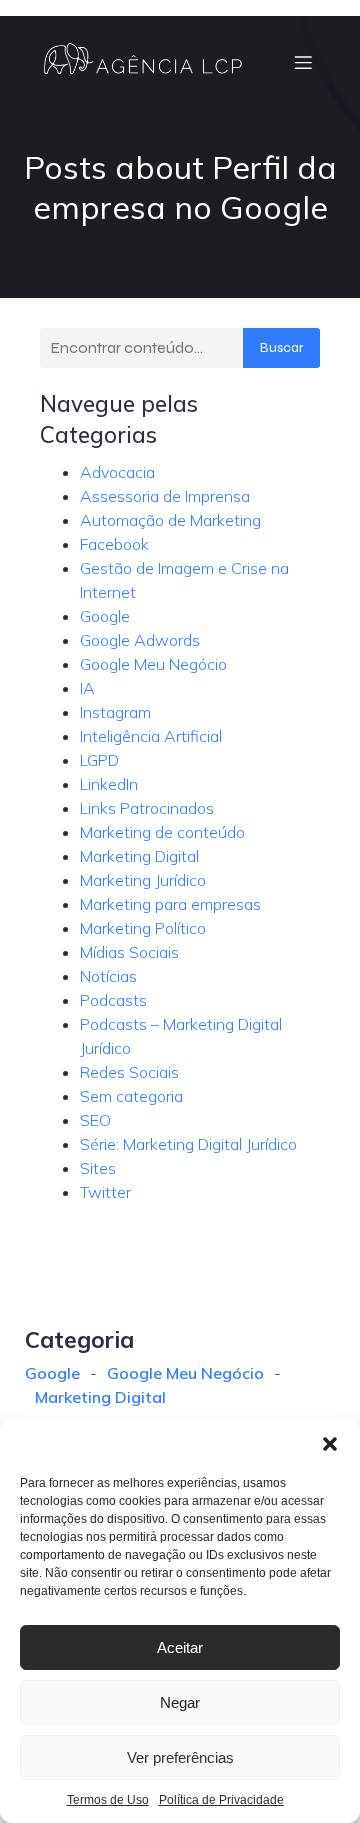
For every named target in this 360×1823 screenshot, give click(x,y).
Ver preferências (180, 1757)
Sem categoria (131, 1096)
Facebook (114, 544)
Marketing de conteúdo (162, 832)
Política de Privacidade (221, 1800)
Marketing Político (143, 928)
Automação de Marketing (170, 520)
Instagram (115, 712)
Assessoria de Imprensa (165, 496)
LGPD (99, 760)
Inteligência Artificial (151, 736)
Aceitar (180, 1647)
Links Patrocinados (147, 808)
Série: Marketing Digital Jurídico (188, 1144)
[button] (330, 1444)
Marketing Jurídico (143, 880)
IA (87, 688)
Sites (98, 1168)
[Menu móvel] (303, 62)
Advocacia (117, 472)
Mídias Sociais (129, 952)
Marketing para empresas (170, 904)
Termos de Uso (108, 1800)
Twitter (105, 1192)
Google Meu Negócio (153, 664)
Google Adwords (140, 640)
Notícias (108, 976)
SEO (95, 1120)
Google (105, 616)
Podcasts (113, 1000)
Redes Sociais (129, 1072)
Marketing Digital (139, 856)
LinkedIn (109, 784)
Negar (180, 1702)
